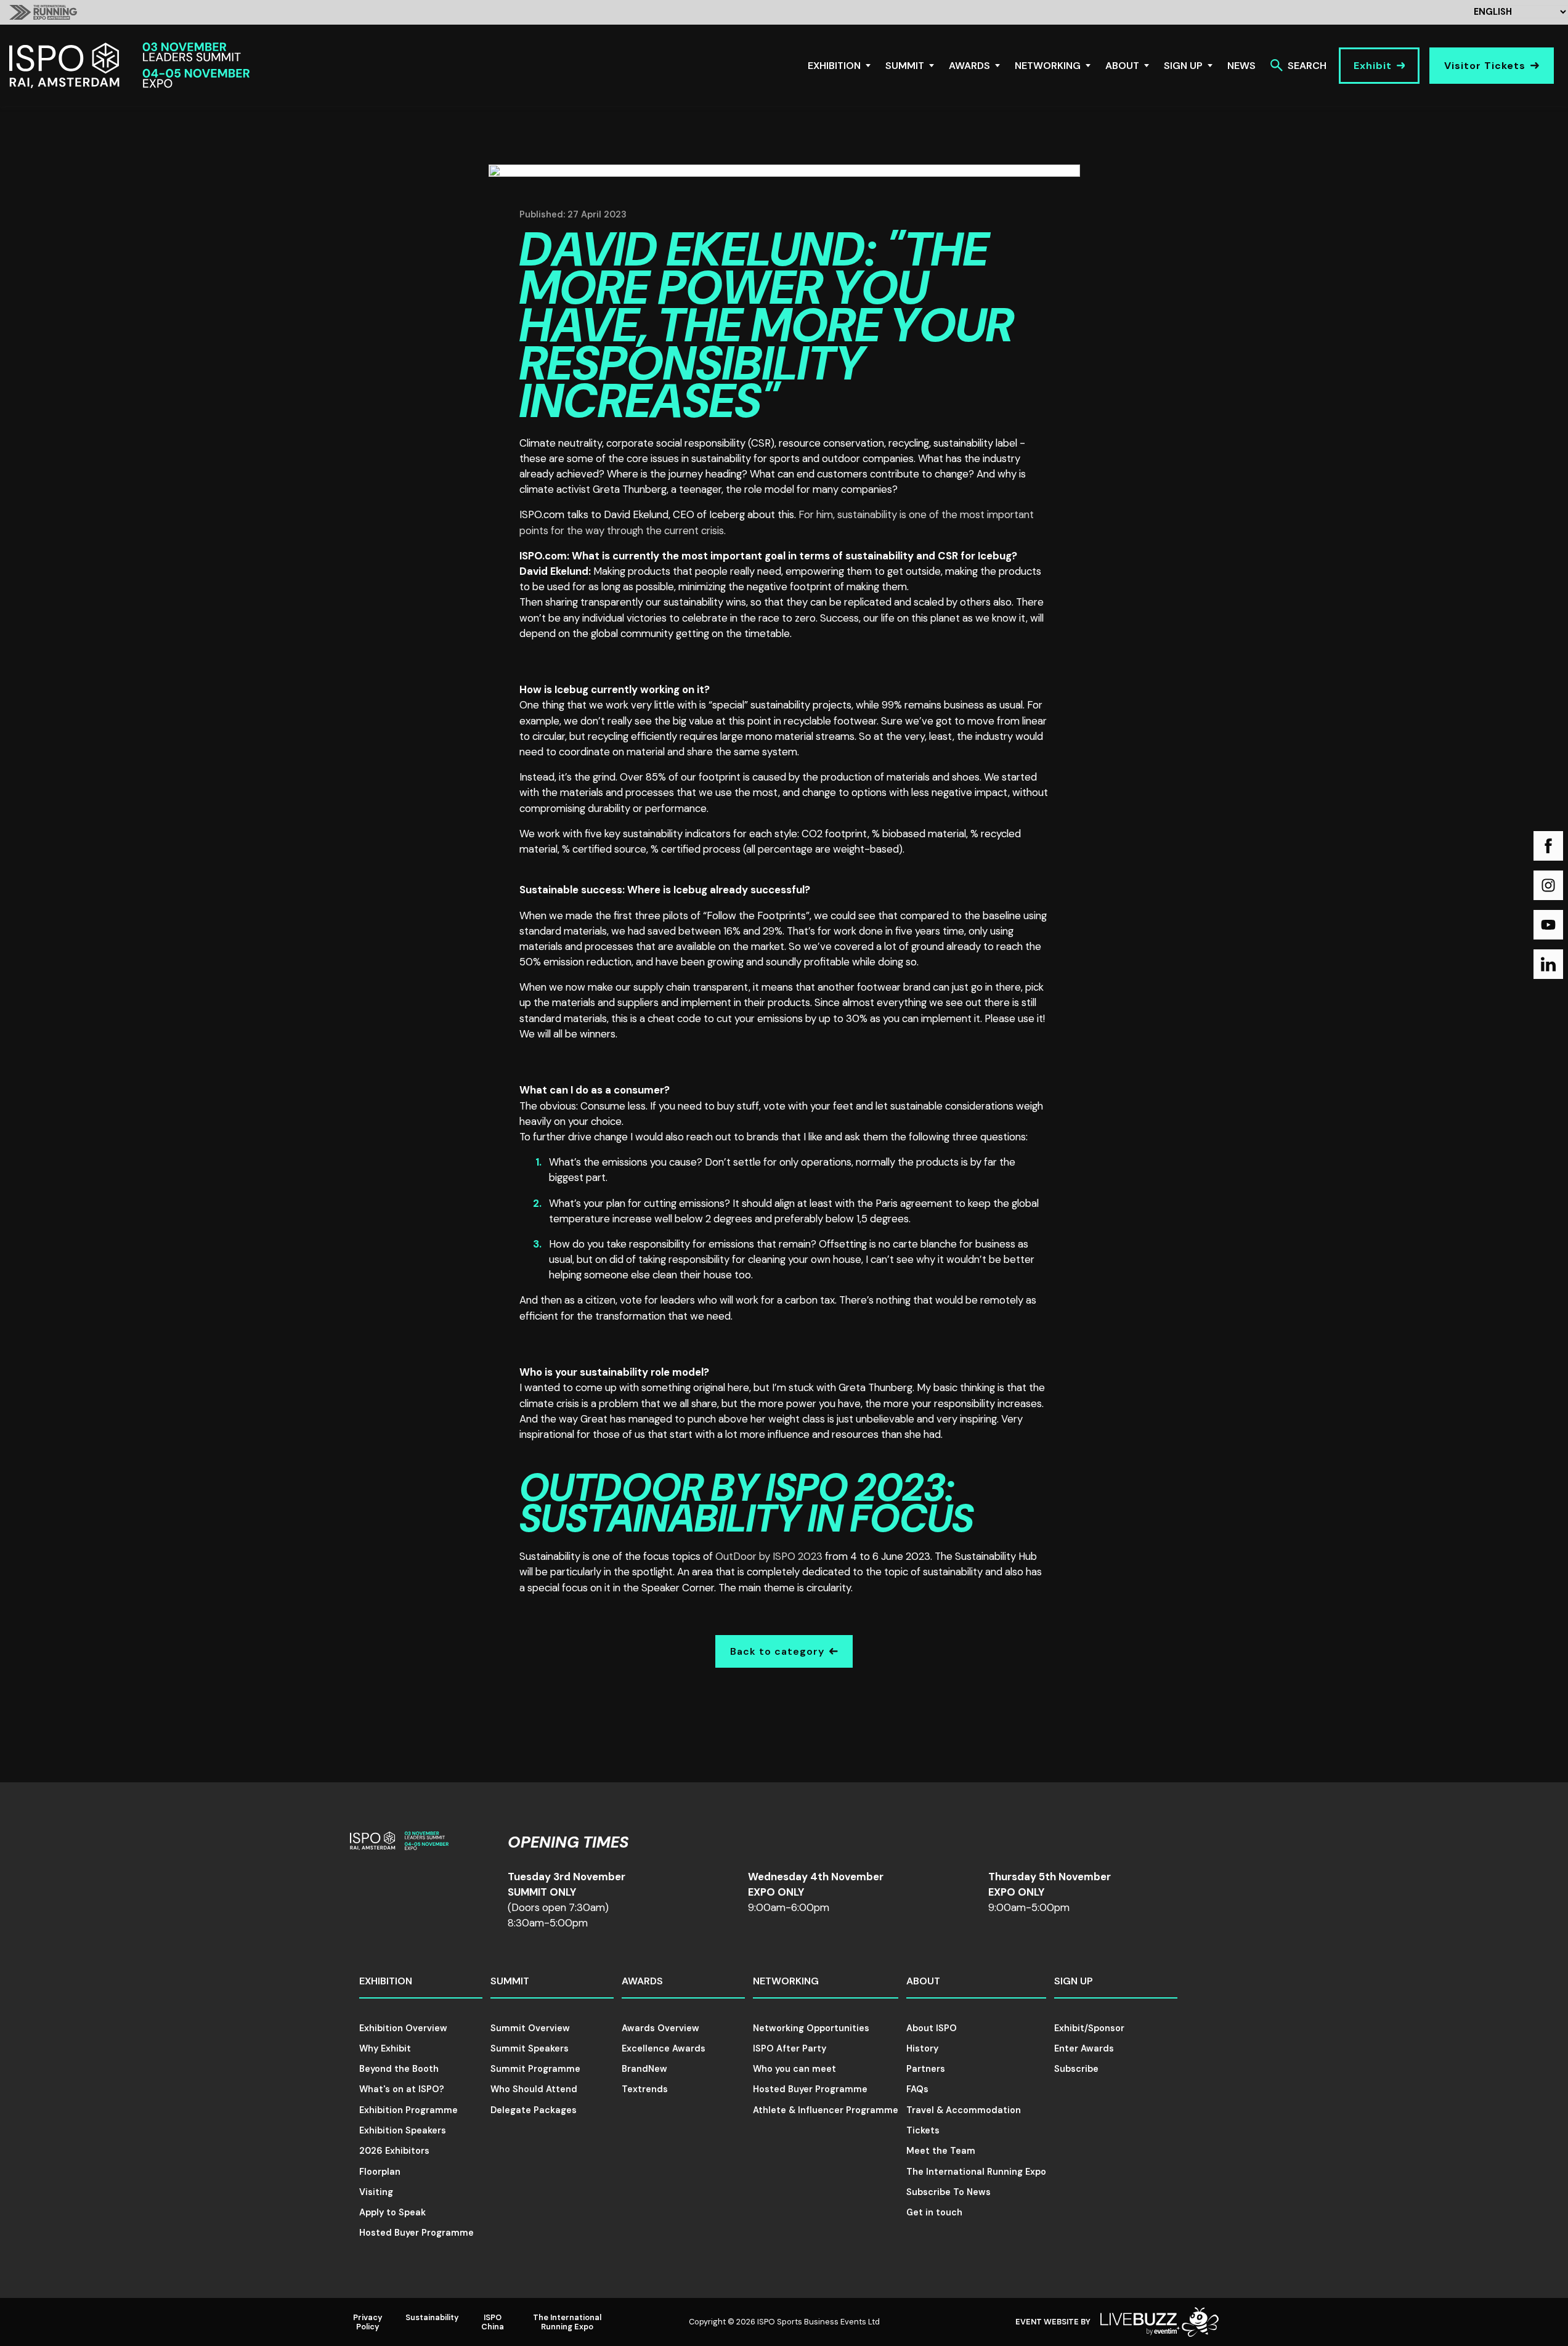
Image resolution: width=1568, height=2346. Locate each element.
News (1241, 66)
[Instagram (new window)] (1548, 885)
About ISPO (932, 2028)
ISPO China (493, 2322)
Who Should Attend (534, 2089)
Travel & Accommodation (964, 2110)
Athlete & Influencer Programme (826, 2110)
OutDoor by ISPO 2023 (769, 1556)
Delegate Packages (534, 2110)
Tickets (923, 2130)
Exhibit (1373, 66)
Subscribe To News (949, 2192)
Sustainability (432, 2317)
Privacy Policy (368, 2322)
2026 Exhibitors (394, 2151)
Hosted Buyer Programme (416, 2233)
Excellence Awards (664, 2048)
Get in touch (934, 2212)
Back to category (777, 1651)
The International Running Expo (976, 2172)
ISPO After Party (790, 2048)
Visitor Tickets (1485, 66)
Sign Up (1183, 66)
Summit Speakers (530, 2048)
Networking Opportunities (811, 2028)
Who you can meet (794, 2069)
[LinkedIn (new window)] (1548, 964)
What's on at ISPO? (402, 2089)
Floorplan (380, 2172)
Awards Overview (660, 2028)
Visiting (376, 2192)
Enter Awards (1084, 2048)
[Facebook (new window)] (1548, 846)
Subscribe (1076, 2069)
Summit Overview (530, 2028)
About (1122, 66)
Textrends (645, 2089)
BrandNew (644, 2069)
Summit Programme (535, 2069)
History (922, 2048)
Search (1307, 66)
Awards (969, 66)
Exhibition (834, 66)
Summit (905, 66)
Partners (926, 2069)
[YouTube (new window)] (1548, 925)
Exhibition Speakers (403, 2130)
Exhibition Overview (403, 2028)
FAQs (917, 2089)
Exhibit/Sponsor (1089, 2028)
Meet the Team (941, 2151)
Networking (1048, 66)
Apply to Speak (392, 2212)
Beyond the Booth (399, 2069)
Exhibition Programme (408, 2110)
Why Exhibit (385, 2048)
